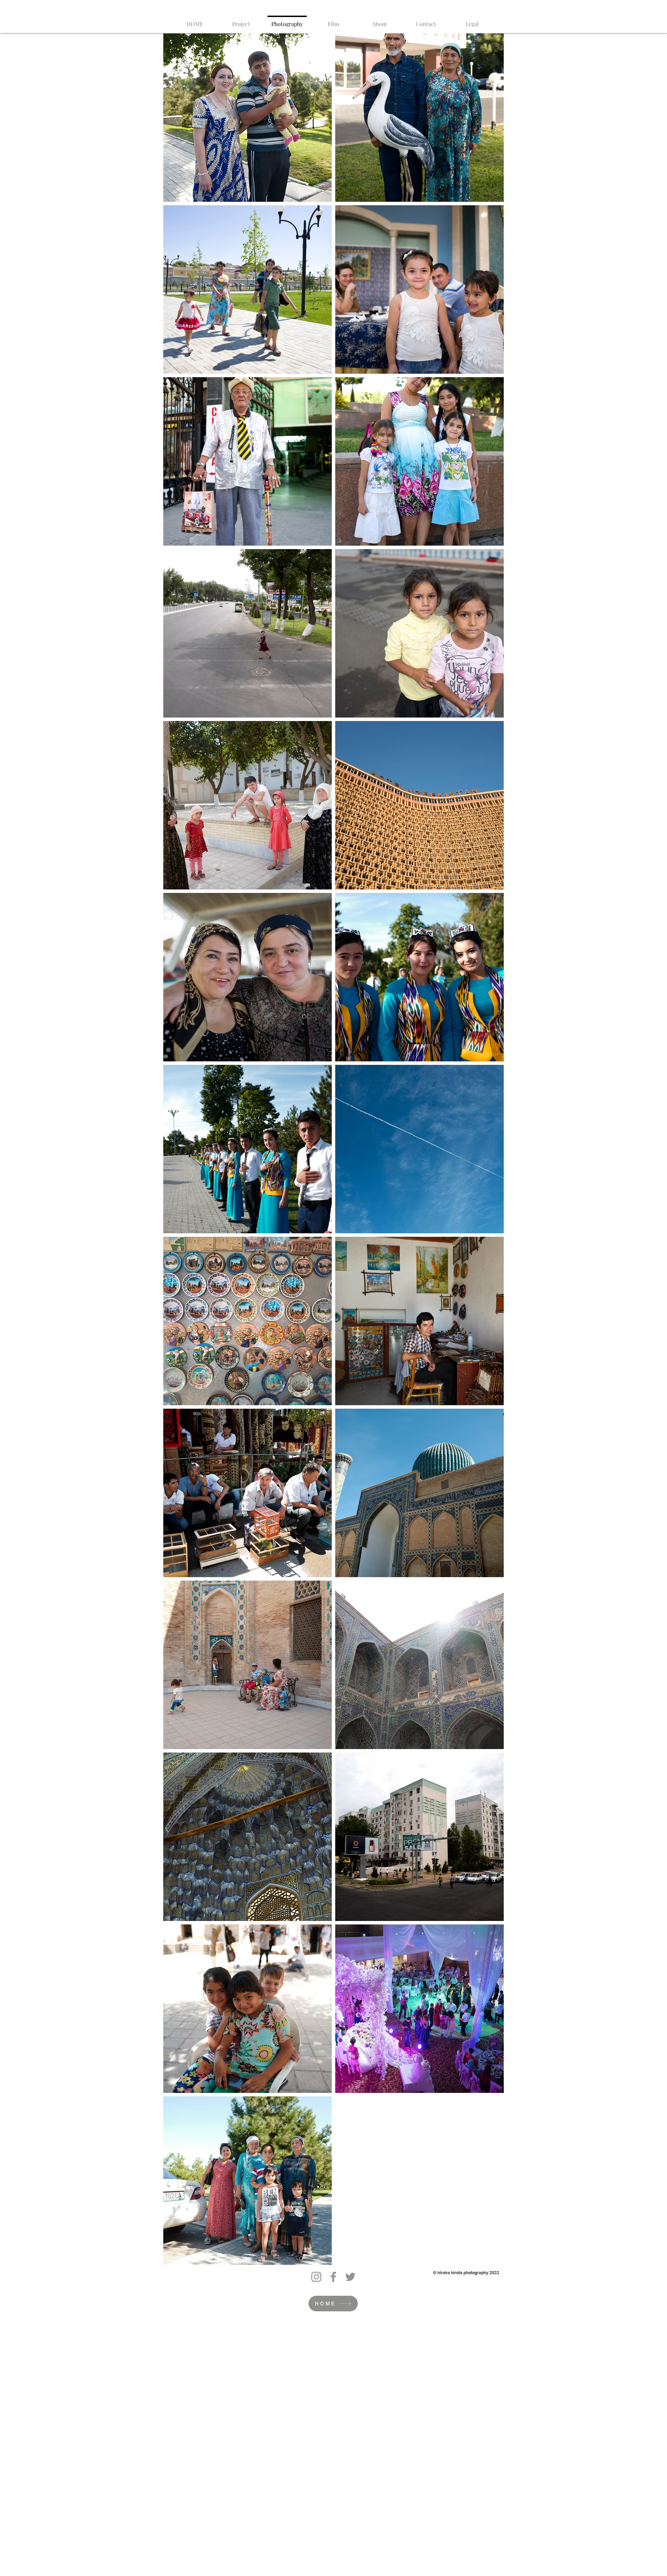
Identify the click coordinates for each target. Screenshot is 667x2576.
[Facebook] (333, 2277)
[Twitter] (350, 2277)
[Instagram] (316, 2277)
